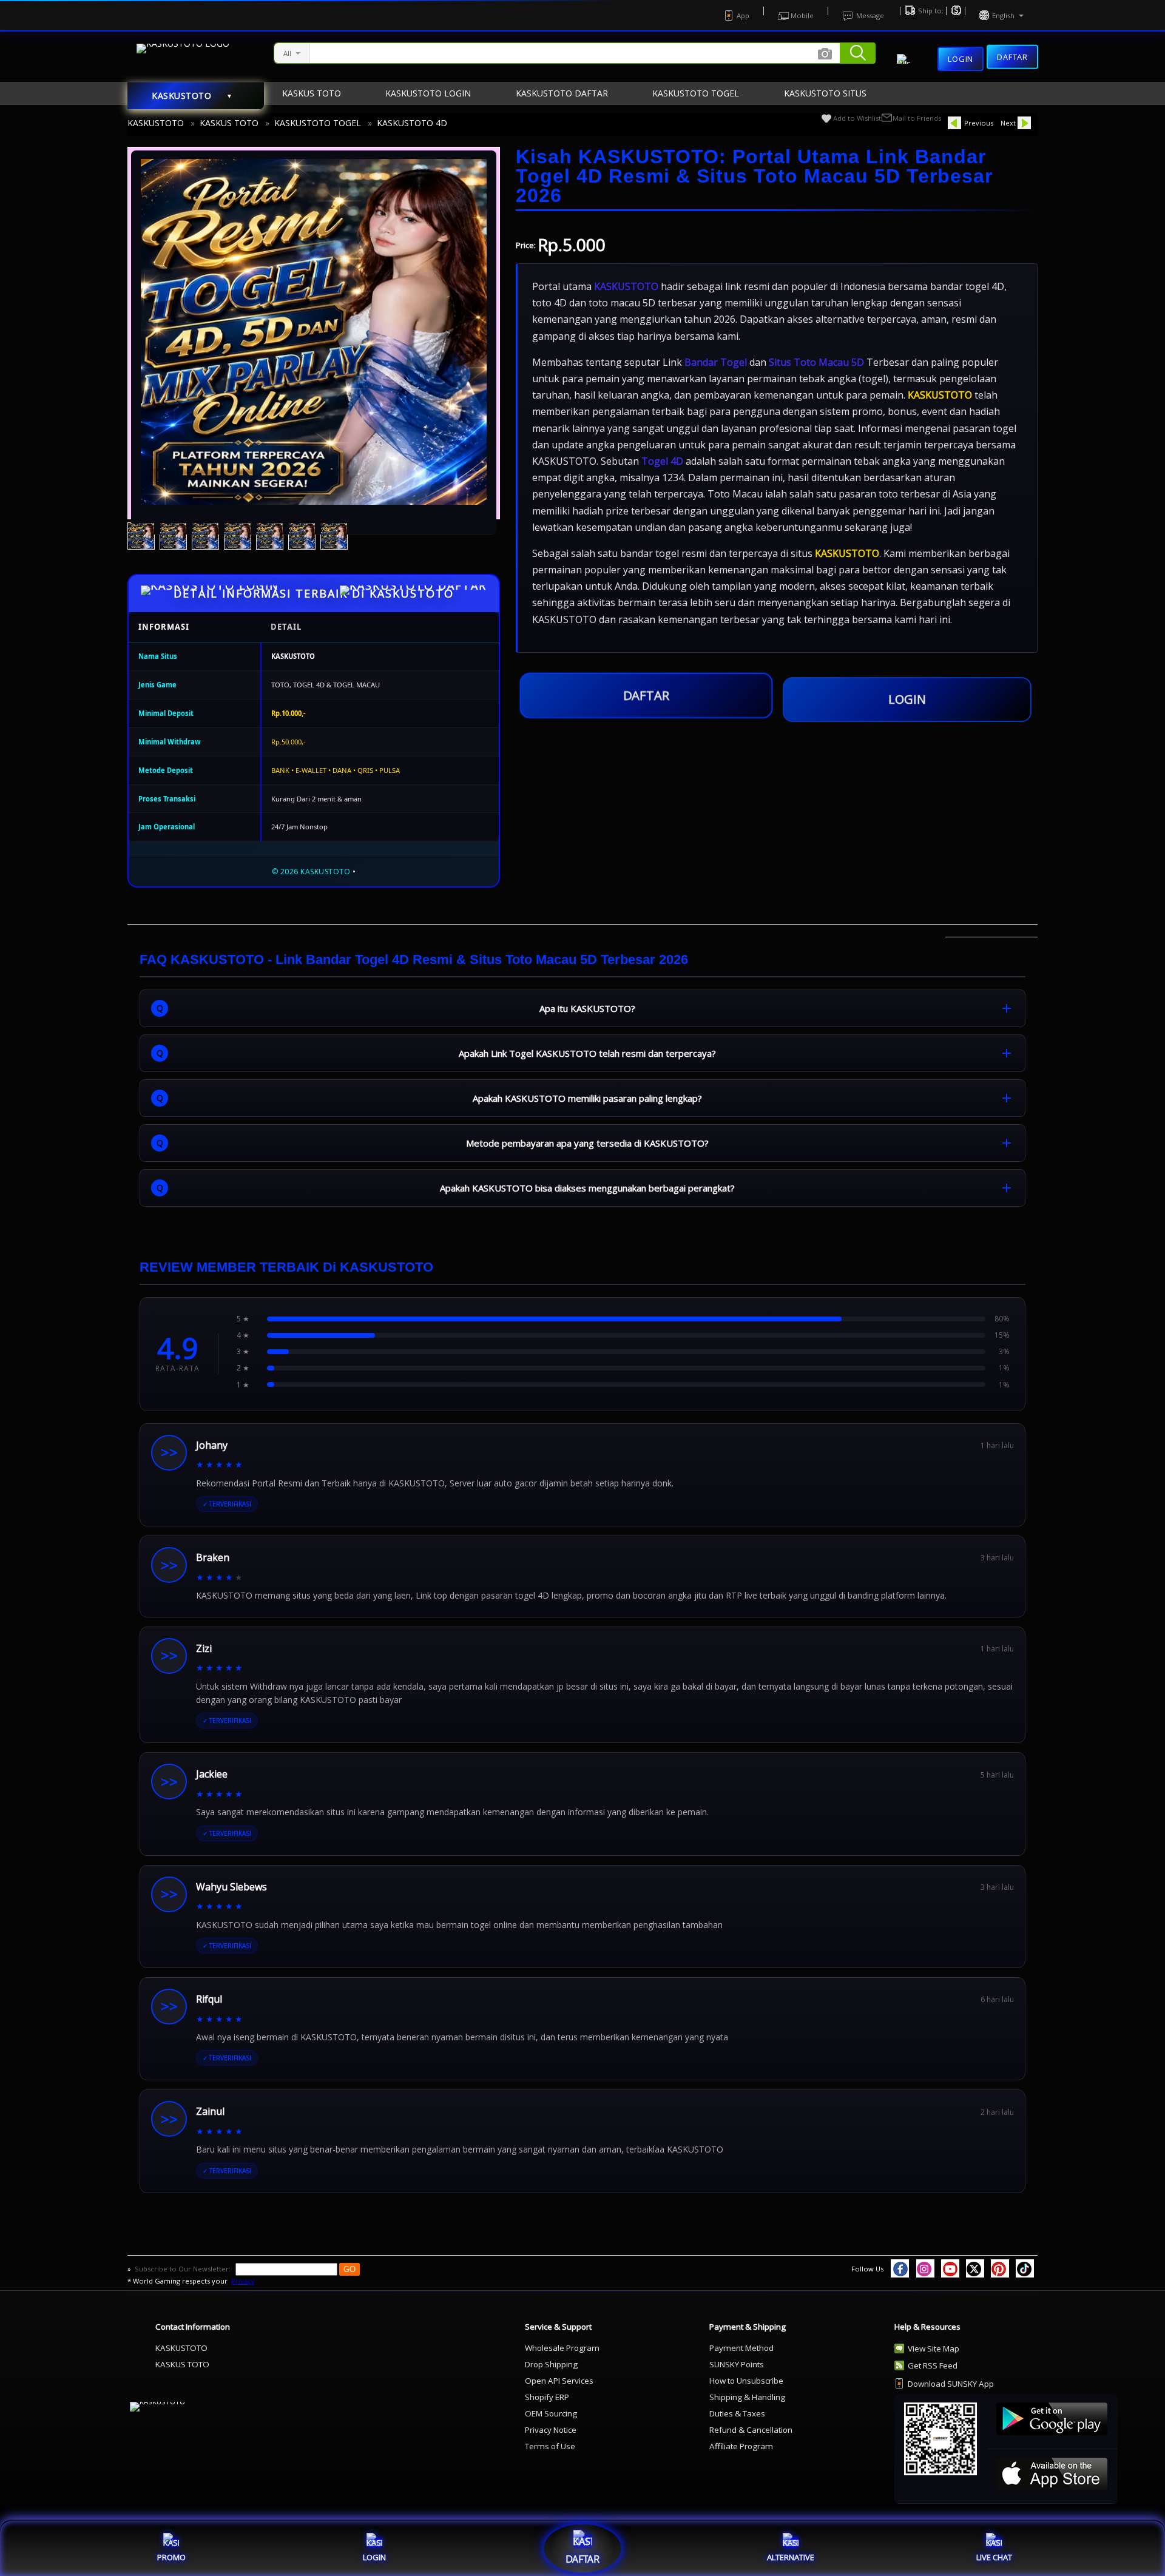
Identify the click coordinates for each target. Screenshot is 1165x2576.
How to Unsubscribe (746, 2381)
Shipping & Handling (747, 2397)
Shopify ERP (547, 2397)
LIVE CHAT (994, 2557)
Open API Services (559, 2381)
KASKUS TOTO (229, 123)
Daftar (1012, 59)
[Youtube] (950, 2268)
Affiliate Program (741, 2446)
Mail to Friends (917, 118)
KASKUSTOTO (156, 123)
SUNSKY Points (737, 2364)
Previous (979, 123)
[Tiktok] (1025, 2268)
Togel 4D (662, 461)
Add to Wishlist (857, 118)
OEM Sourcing (551, 2413)
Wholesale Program (562, 2348)
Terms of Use (550, 2446)
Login (961, 59)
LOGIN (907, 699)
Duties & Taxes (737, 2413)
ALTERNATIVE (791, 2557)
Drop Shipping (551, 2364)
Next (1008, 123)
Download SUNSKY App (951, 2384)
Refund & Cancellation (751, 2430)
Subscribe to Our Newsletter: (184, 2269)
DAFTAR (646, 695)
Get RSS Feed (933, 2365)
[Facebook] (900, 2268)
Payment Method (741, 2348)
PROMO (171, 2557)
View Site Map (934, 2348)
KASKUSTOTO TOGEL (318, 123)
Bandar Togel (716, 362)
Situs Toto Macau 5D (816, 362)
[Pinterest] (1000, 2268)
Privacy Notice (551, 2430)
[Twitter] (975, 2268)
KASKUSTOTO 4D (412, 123)
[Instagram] (925, 2268)
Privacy (243, 2281)
